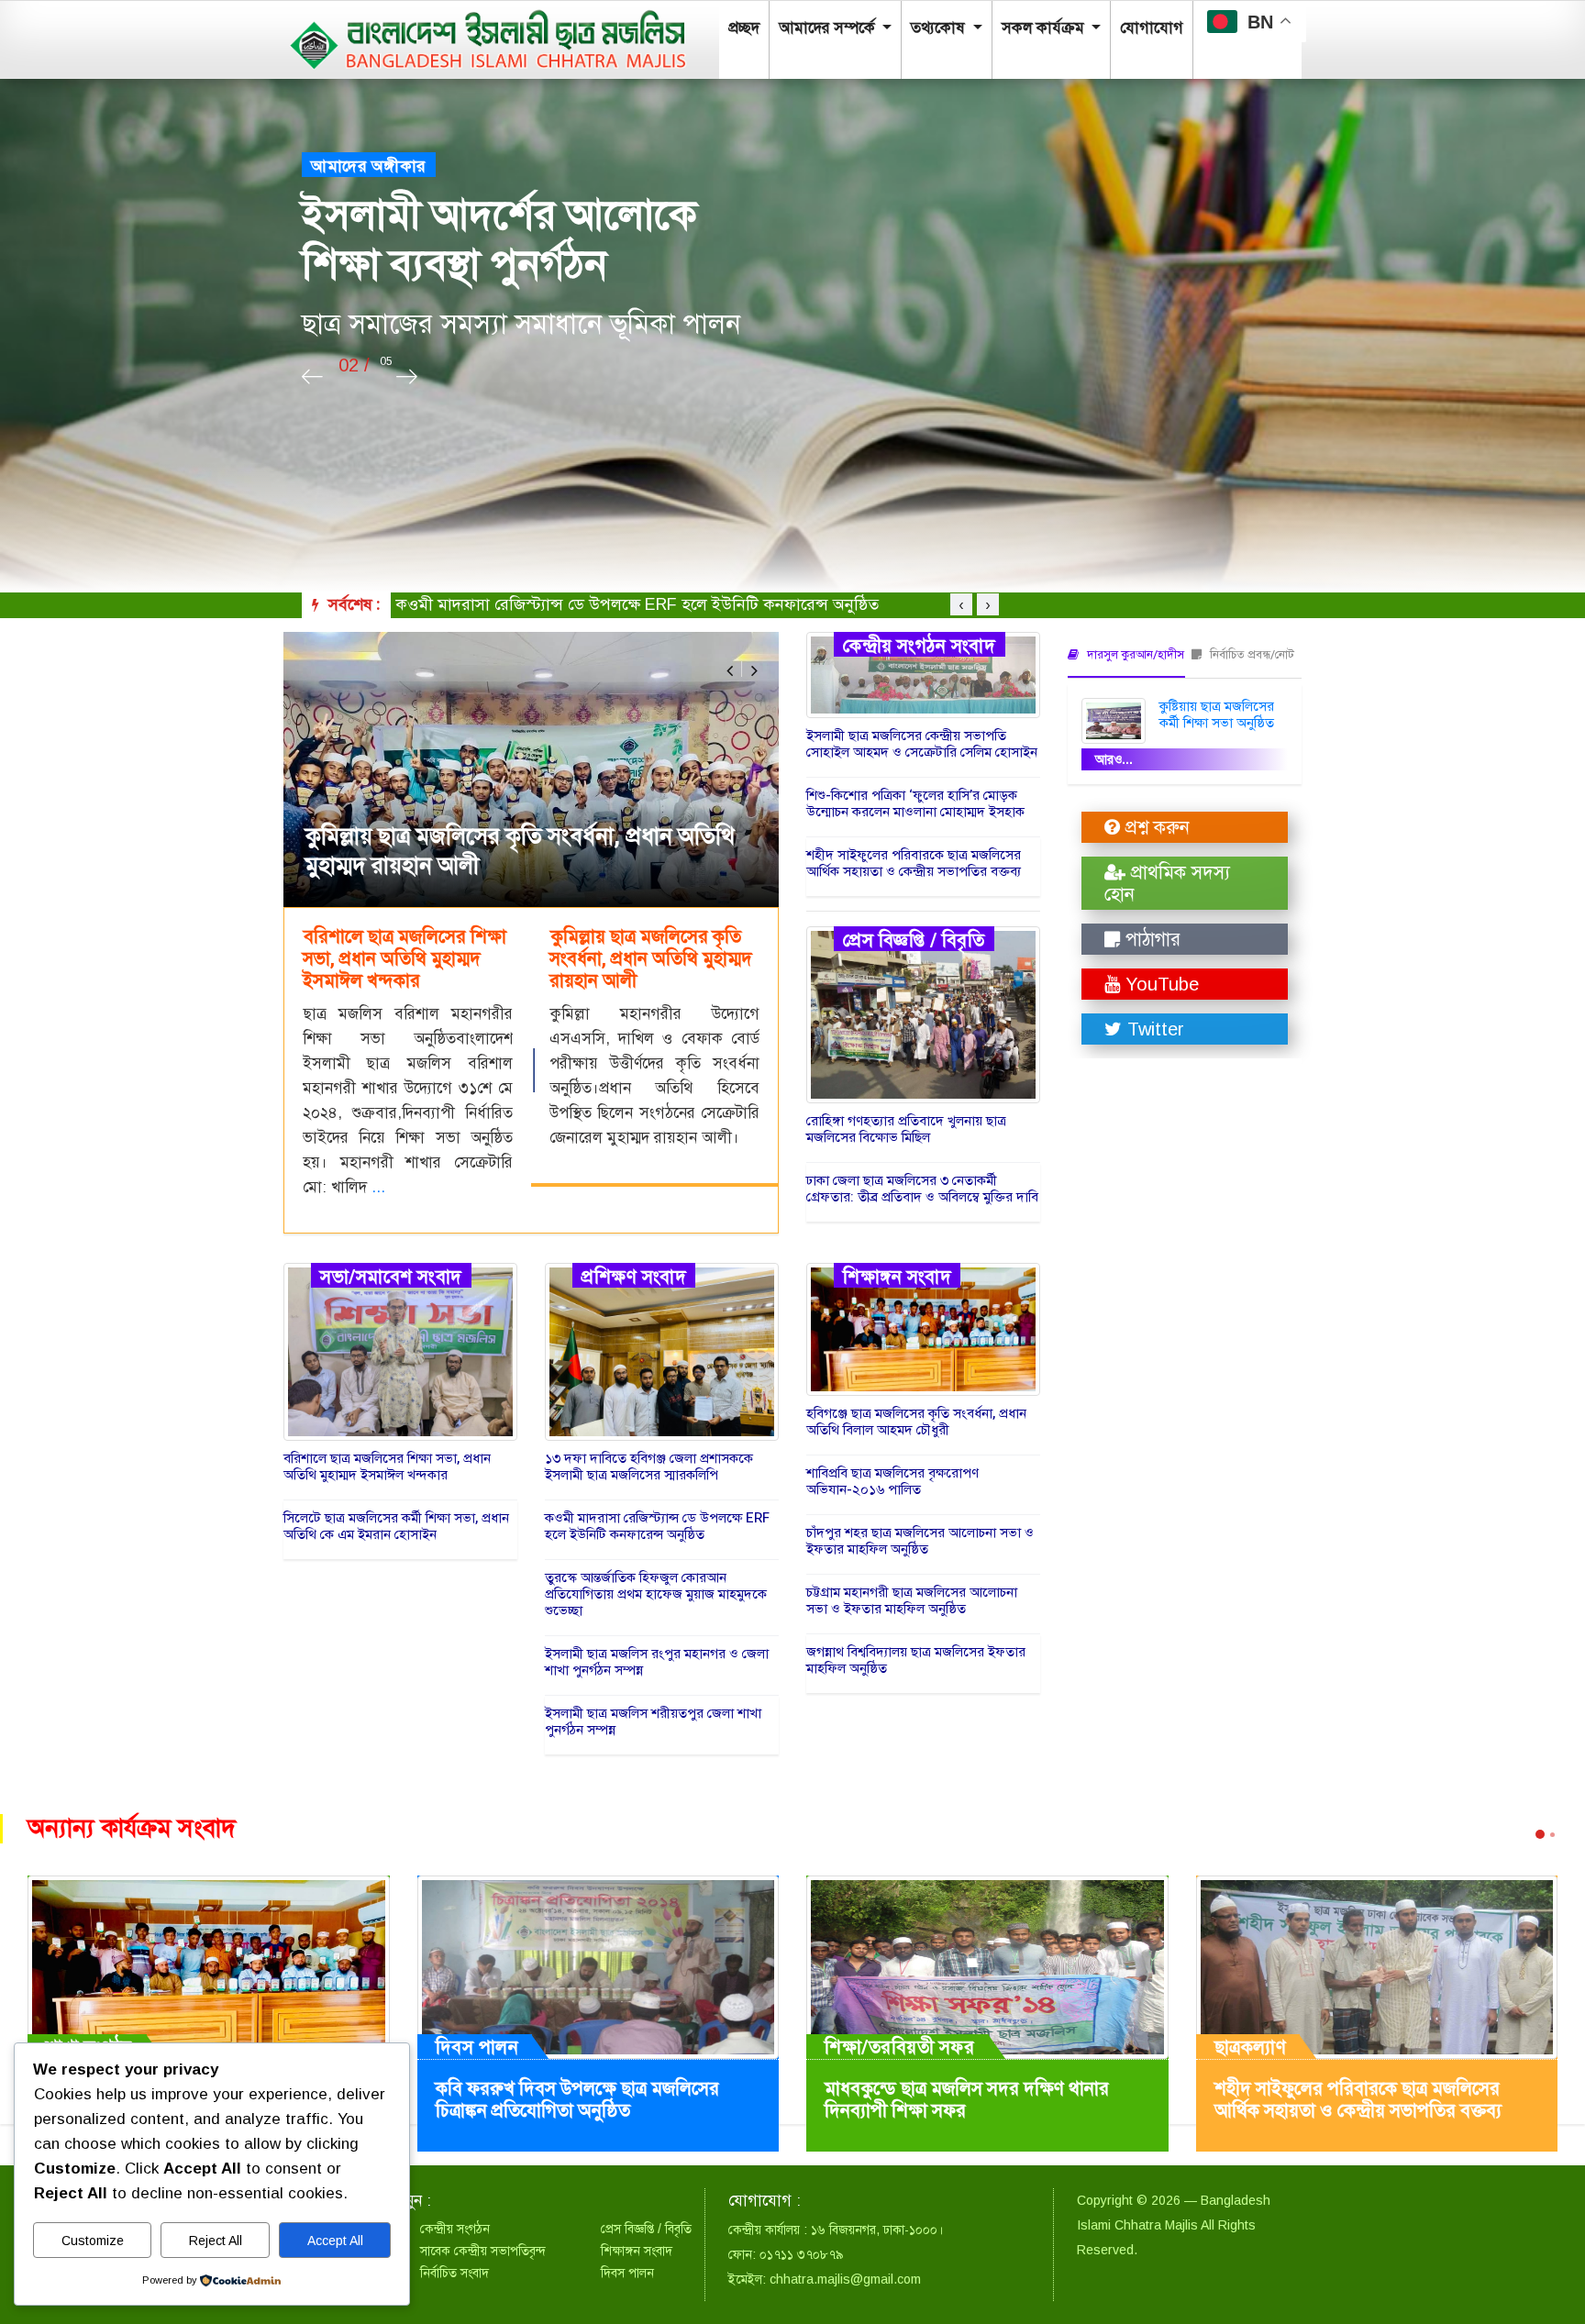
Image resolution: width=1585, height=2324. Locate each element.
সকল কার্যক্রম (1045, 28)
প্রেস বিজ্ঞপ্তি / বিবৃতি (914, 939)
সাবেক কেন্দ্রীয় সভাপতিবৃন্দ (483, 2251)
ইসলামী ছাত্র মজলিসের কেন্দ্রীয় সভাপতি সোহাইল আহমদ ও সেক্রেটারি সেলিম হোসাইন (922, 744)
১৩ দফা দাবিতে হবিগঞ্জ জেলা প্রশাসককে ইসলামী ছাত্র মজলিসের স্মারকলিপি (649, 1466)
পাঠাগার (1150, 939)
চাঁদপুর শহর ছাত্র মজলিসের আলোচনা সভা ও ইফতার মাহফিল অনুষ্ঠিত (920, 1541)
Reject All (216, 2241)
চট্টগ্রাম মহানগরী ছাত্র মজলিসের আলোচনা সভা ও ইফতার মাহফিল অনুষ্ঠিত (912, 1600)
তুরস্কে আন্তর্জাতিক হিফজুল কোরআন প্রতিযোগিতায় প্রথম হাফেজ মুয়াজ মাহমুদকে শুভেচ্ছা (674, 604)
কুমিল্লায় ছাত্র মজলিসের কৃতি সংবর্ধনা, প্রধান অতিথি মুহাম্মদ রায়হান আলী (520, 852)
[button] (730, 670)
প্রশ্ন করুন (1155, 827)
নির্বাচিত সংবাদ (454, 2273)
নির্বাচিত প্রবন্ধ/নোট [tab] (1251, 654)
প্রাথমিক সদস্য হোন (1167, 883)
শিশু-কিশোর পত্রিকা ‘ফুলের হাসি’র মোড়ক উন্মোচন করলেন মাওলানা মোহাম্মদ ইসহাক (915, 803)
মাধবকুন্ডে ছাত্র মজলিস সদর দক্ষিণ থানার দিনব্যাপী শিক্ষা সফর (967, 2100)
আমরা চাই (380, 166)
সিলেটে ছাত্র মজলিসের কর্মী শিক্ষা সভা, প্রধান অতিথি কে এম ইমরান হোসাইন (396, 1526)
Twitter (1153, 1029)
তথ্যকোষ (940, 28)
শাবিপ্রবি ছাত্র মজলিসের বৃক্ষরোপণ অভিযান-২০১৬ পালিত (892, 1481)
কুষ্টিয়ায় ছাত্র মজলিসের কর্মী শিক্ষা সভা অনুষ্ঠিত (1217, 714)
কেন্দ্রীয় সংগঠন (455, 2229)
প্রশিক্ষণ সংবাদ (634, 1276)
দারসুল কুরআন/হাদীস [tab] (1134, 654)
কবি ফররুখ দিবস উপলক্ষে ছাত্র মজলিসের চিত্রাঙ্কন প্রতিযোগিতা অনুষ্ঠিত (577, 2100)
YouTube (1159, 984)
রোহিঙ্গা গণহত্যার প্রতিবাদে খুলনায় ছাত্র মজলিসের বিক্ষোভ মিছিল (906, 1129)
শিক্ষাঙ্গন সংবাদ (897, 1276)
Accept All (335, 2241)
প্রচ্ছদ (744, 28)
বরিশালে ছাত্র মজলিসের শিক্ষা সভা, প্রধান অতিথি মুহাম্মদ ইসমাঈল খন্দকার (387, 1466)
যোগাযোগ (1152, 28)
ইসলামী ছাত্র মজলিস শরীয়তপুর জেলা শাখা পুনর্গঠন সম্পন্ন (653, 1721)
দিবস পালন (477, 2047)
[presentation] (312, 377)
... (378, 1187)
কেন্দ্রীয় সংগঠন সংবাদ (920, 645)
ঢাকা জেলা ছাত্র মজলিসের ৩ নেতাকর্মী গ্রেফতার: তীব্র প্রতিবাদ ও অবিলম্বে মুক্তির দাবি (922, 1189)
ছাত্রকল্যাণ (1251, 2047)
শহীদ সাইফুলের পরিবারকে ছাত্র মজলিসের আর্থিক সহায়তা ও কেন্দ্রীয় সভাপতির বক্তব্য (914, 863)
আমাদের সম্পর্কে (829, 28)
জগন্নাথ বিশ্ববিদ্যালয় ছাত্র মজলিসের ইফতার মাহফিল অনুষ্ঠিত (916, 1660)
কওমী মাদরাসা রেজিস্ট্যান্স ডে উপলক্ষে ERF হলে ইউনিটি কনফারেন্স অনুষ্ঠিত (657, 1526)
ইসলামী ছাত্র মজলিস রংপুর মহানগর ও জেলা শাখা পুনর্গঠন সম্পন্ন (657, 1662)
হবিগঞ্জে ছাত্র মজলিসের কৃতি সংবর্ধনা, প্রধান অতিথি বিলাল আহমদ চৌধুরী (916, 1422)
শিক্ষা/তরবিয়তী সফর (900, 2047)
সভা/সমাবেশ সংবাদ (391, 1276)
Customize (93, 2241)
